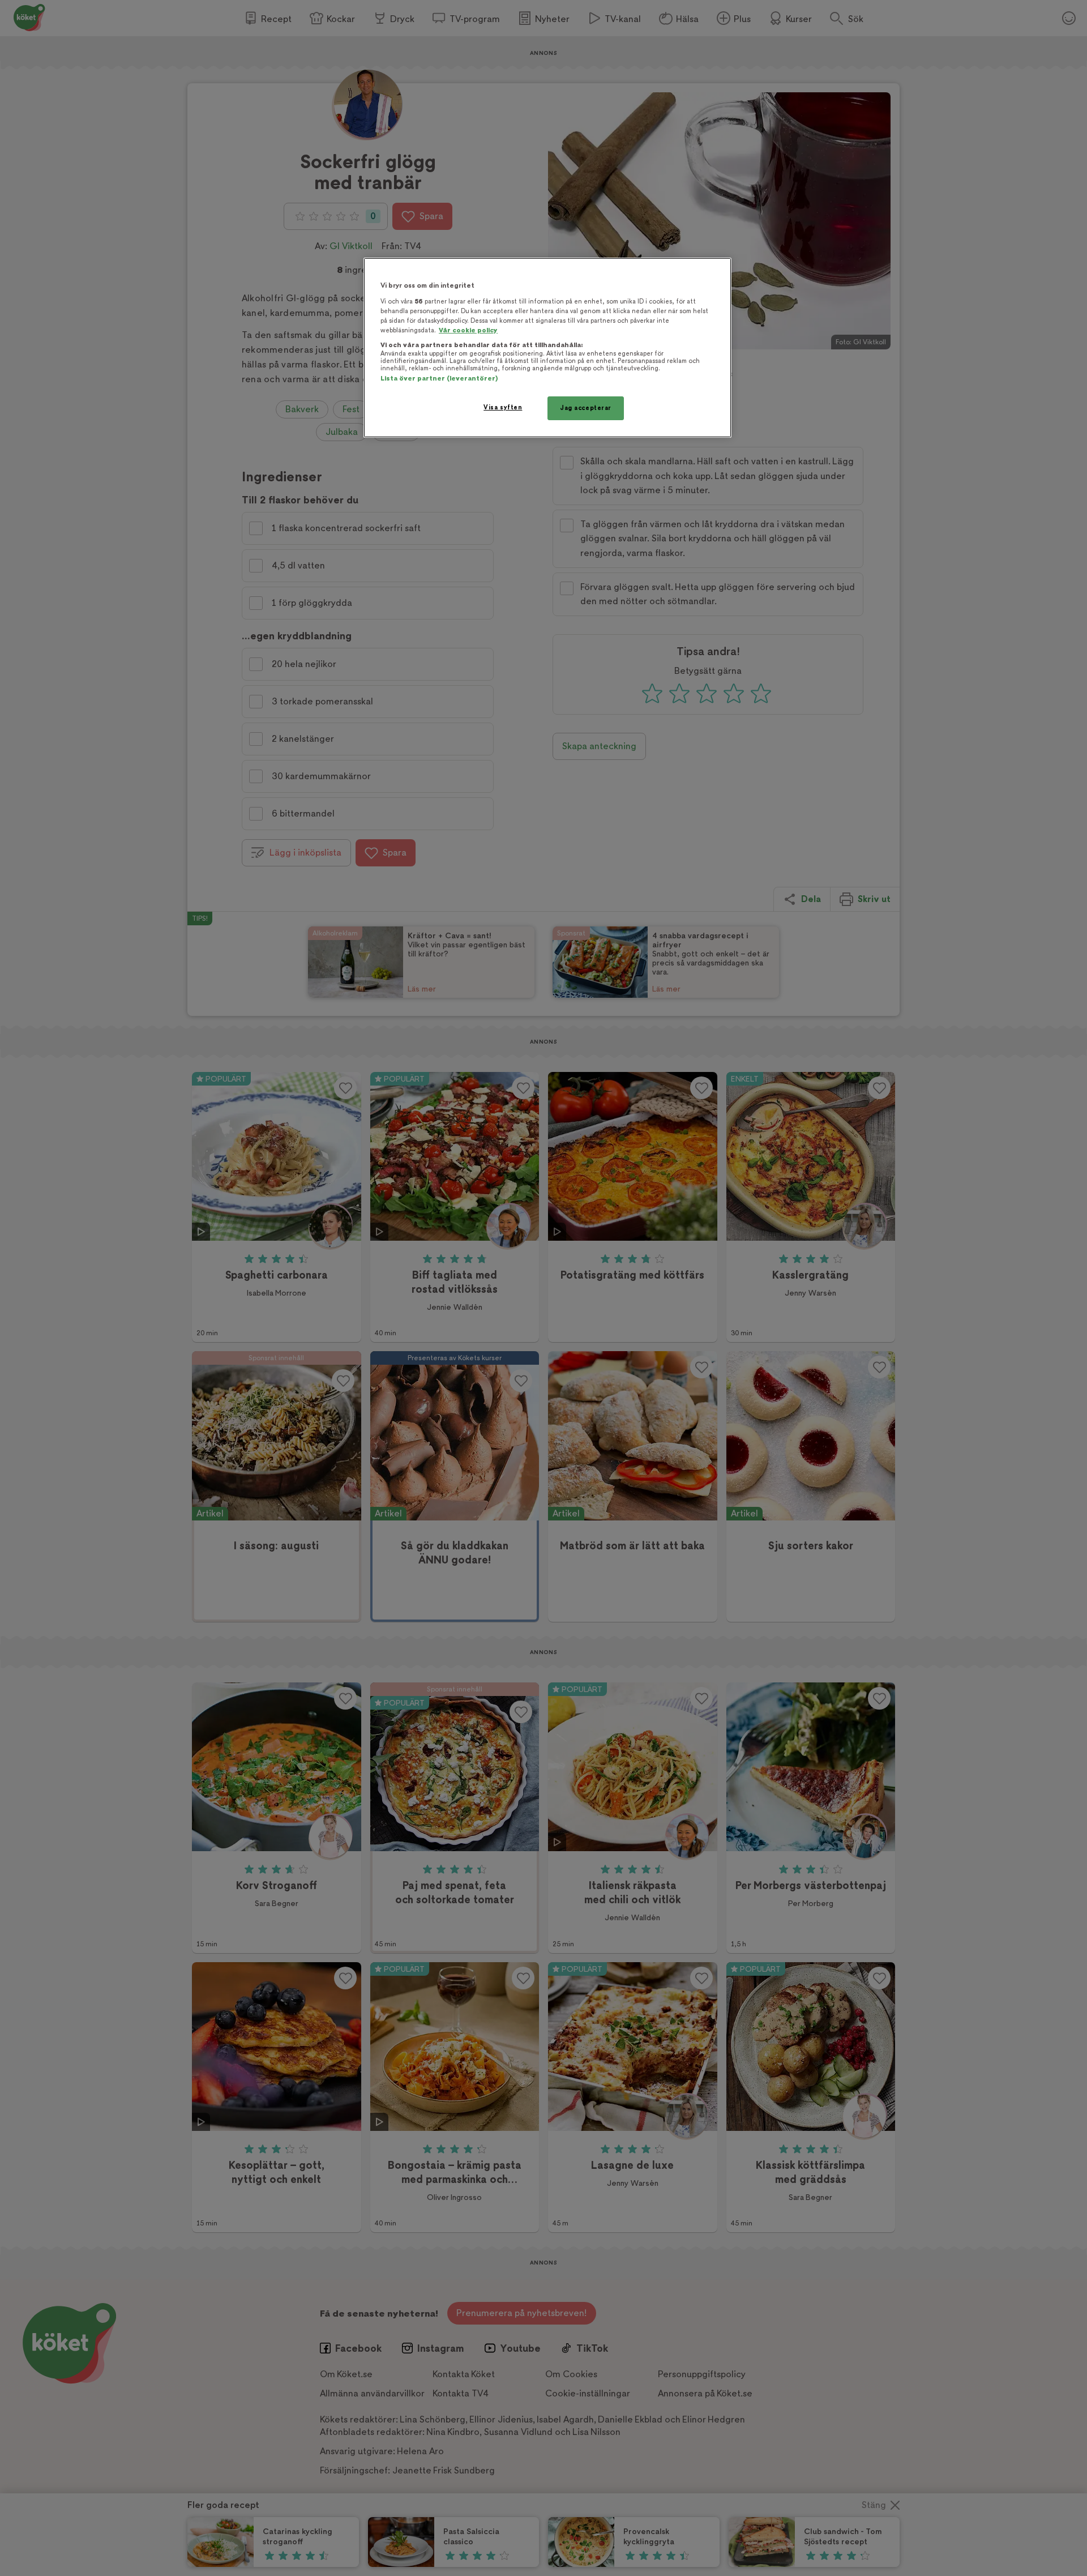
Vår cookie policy (468, 330)
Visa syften (503, 407)
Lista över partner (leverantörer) (439, 379)
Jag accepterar (586, 408)
